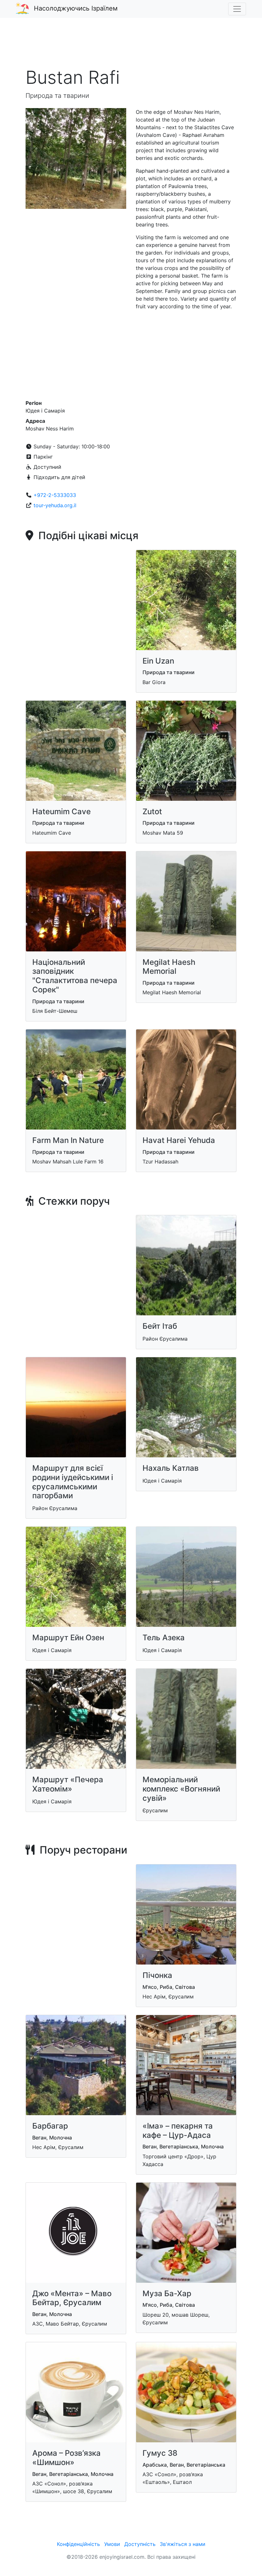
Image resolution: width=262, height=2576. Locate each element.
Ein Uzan (158, 661)
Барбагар (50, 2126)
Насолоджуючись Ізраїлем (76, 8)
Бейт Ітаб (160, 1326)
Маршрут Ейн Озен (68, 1638)
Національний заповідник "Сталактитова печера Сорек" (75, 976)
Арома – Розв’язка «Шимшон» (66, 2458)
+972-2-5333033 (55, 495)
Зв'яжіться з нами (183, 2544)
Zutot (152, 811)
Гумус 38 (160, 2453)
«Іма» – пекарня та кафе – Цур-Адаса (178, 2131)
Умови (112, 2544)
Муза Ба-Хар (167, 2293)
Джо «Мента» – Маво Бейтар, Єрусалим (72, 2298)
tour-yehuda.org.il (55, 505)
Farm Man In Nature (68, 1140)
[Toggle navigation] (237, 9)
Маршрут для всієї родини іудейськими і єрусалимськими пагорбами (73, 1482)
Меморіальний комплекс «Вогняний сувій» (181, 1789)
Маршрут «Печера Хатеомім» (68, 1784)
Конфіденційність (78, 2544)
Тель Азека (164, 1638)
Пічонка (157, 1975)
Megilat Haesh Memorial (169, 967)
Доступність (140, 2544)
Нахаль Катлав (171, 1468)
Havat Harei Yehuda (179, 1140)
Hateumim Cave (62, 811)
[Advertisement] (131, 46)
